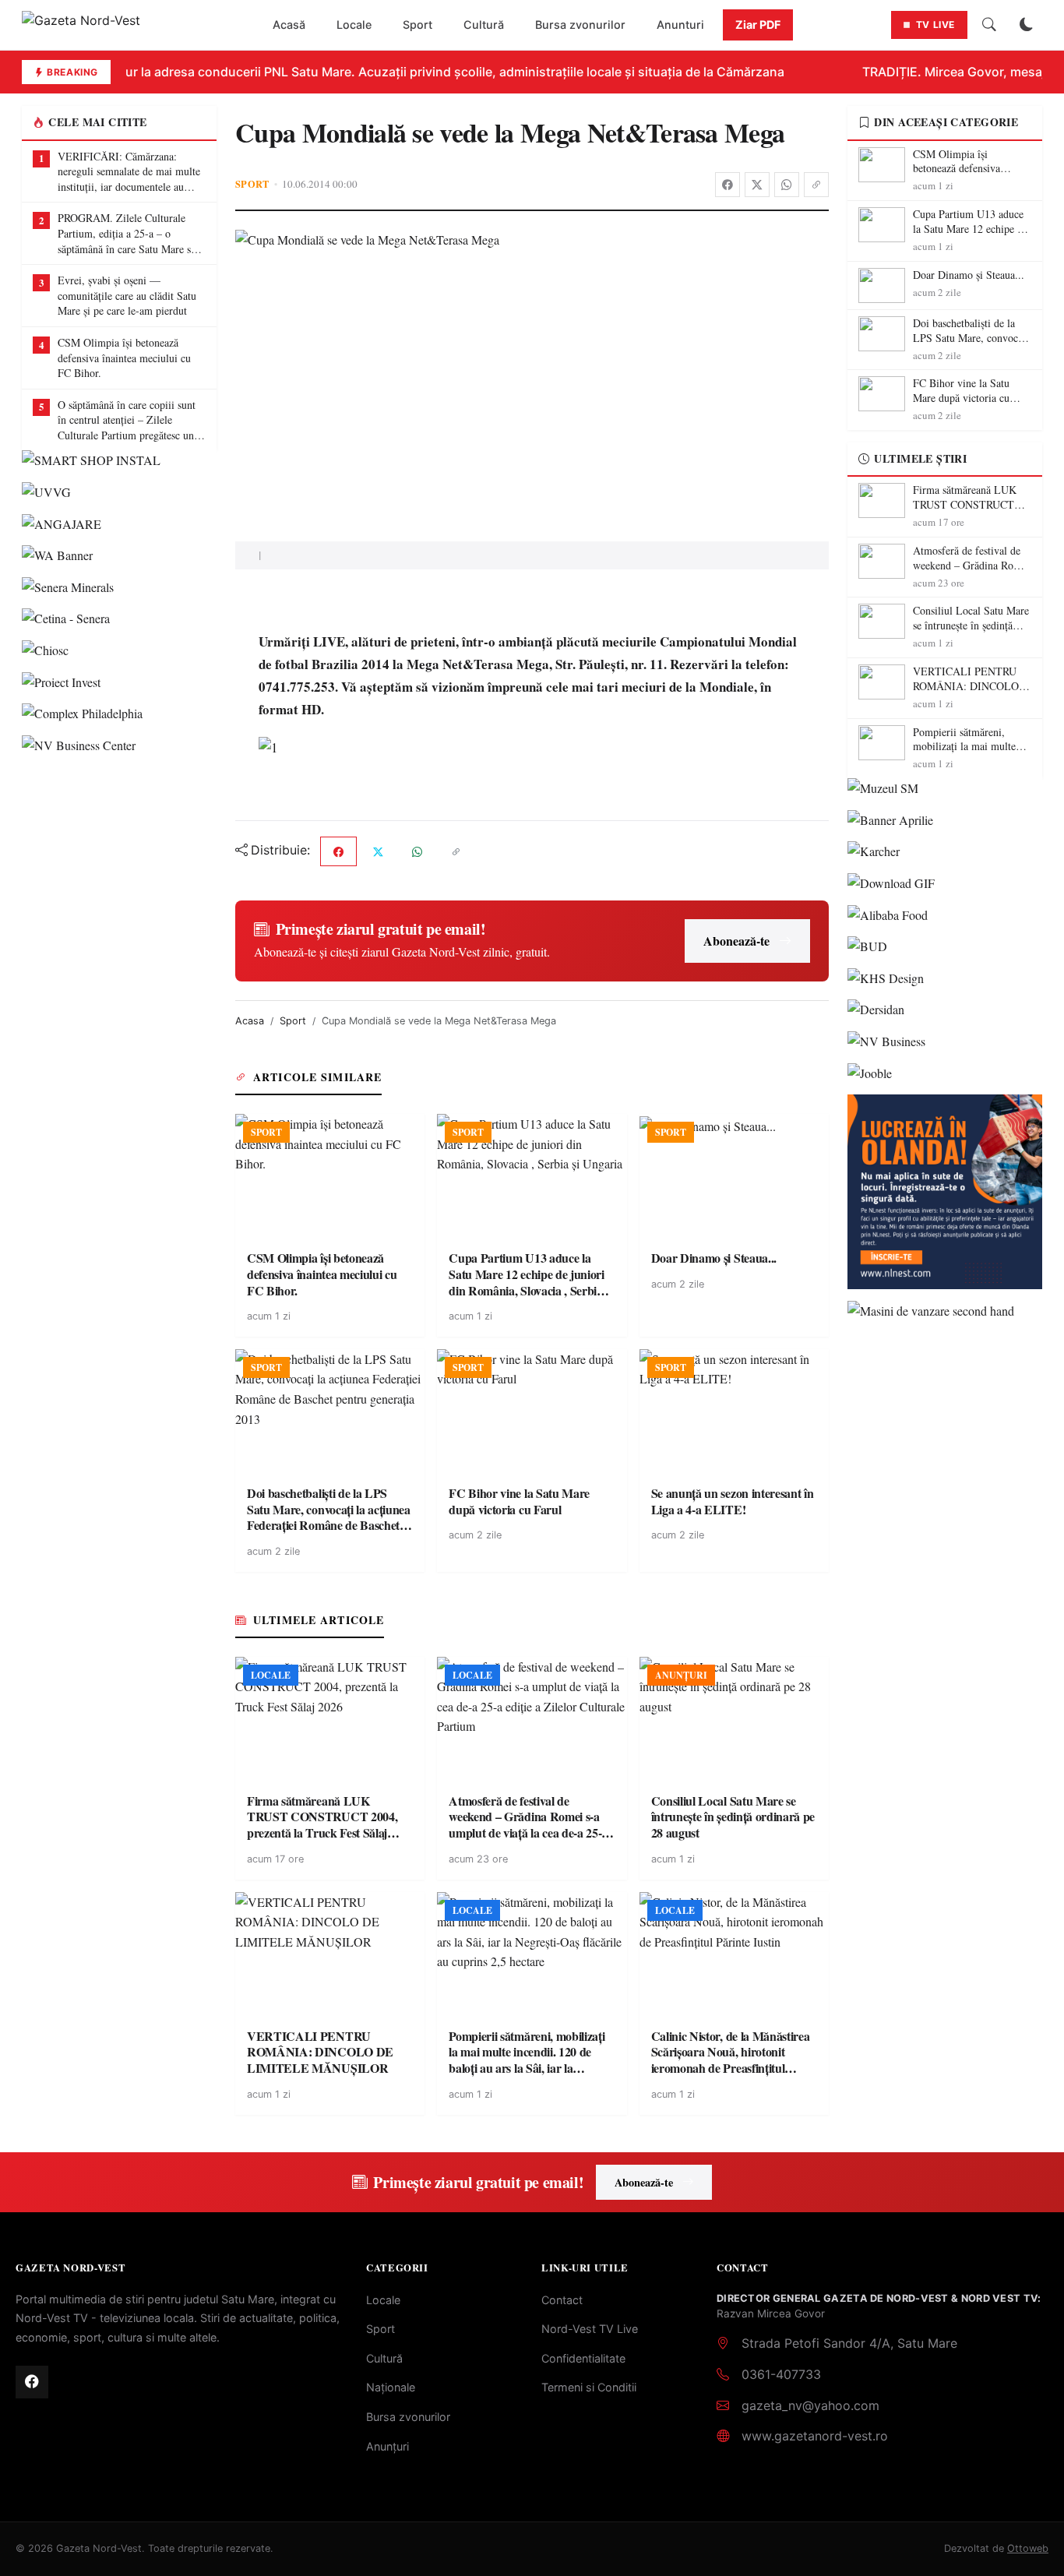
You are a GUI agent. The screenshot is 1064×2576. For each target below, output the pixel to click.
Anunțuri (388, 2446)
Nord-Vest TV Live (590, 2329)
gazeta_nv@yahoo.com (810, 2405)
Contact (562, 2300)
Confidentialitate (583, 2358)
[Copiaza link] (816, 185)
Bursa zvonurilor (580, 25)
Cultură (484, 25)
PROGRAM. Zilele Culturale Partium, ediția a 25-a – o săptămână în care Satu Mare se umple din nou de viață (127, 233)
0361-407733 (781, 2374)
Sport (417, 25)
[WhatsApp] (787, 185)
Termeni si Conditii (589, 2387)
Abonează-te (736, 941)
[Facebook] (728, 185)
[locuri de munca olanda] (945, 1192)
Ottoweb (1028, 2548)
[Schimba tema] (1027, 25)
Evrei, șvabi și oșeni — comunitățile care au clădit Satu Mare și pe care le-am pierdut (127, 295)
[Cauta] (989, 25)
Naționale (391, 2387)
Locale (354, 25)
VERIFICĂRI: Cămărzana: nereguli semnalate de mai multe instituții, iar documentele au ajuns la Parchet (129, 172)
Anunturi (680, 25)
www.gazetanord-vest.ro (815, 2436)
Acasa (250, 1021)
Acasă (289, 25)
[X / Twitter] (757, 185)
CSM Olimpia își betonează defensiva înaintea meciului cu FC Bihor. (124, 358)
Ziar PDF (758, 25)
